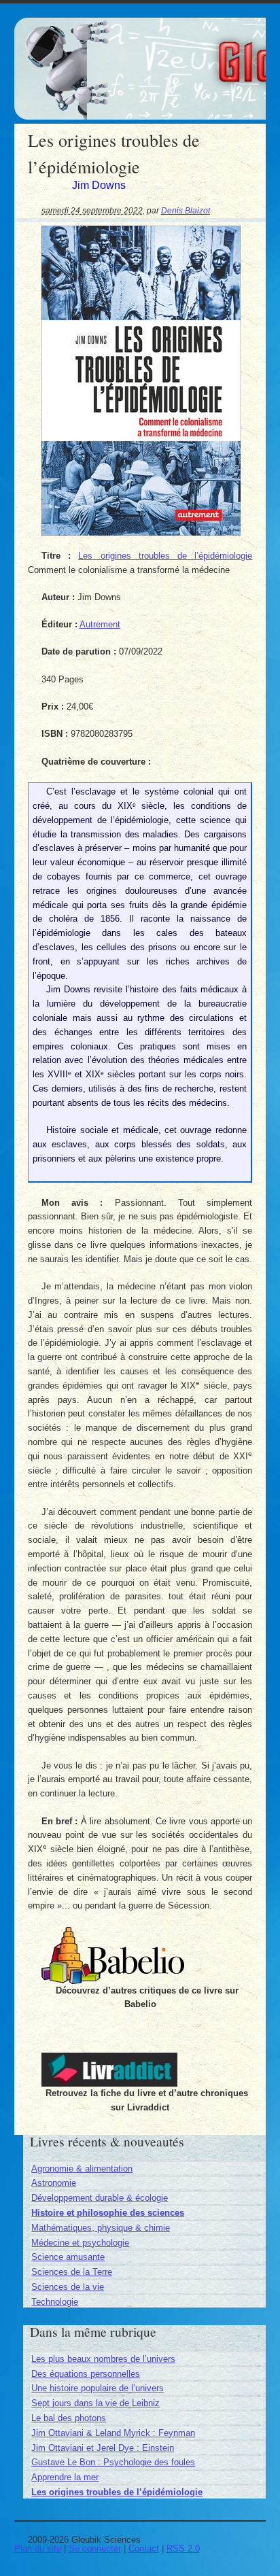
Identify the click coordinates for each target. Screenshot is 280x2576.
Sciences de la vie (68, 2287)
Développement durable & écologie (100, 2198)
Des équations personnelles (86, 2374)
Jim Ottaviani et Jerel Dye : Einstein (103, 2448)
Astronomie (54, 2183)
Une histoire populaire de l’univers (98, 2388)
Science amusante (68, 2257)
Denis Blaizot (186, 210)
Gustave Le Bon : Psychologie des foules (113, 2462)
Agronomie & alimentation (82, 2169)
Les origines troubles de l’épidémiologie (165, 556)
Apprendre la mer (65, 2477)
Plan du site (38, 2548)
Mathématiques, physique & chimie (101, 2228)
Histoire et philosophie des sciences (108, 2213)
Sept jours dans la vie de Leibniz (95, 2403)
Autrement (100, 624)
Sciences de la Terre (72, 2272)
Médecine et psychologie (80, 2243)
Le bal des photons (69, 2418)
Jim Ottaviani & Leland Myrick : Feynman (113, 2433)
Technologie (55, 2302)
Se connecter (95, 2548)
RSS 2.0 (183, 2548)
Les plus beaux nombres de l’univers (103, 2359)
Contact (144, 2548)
